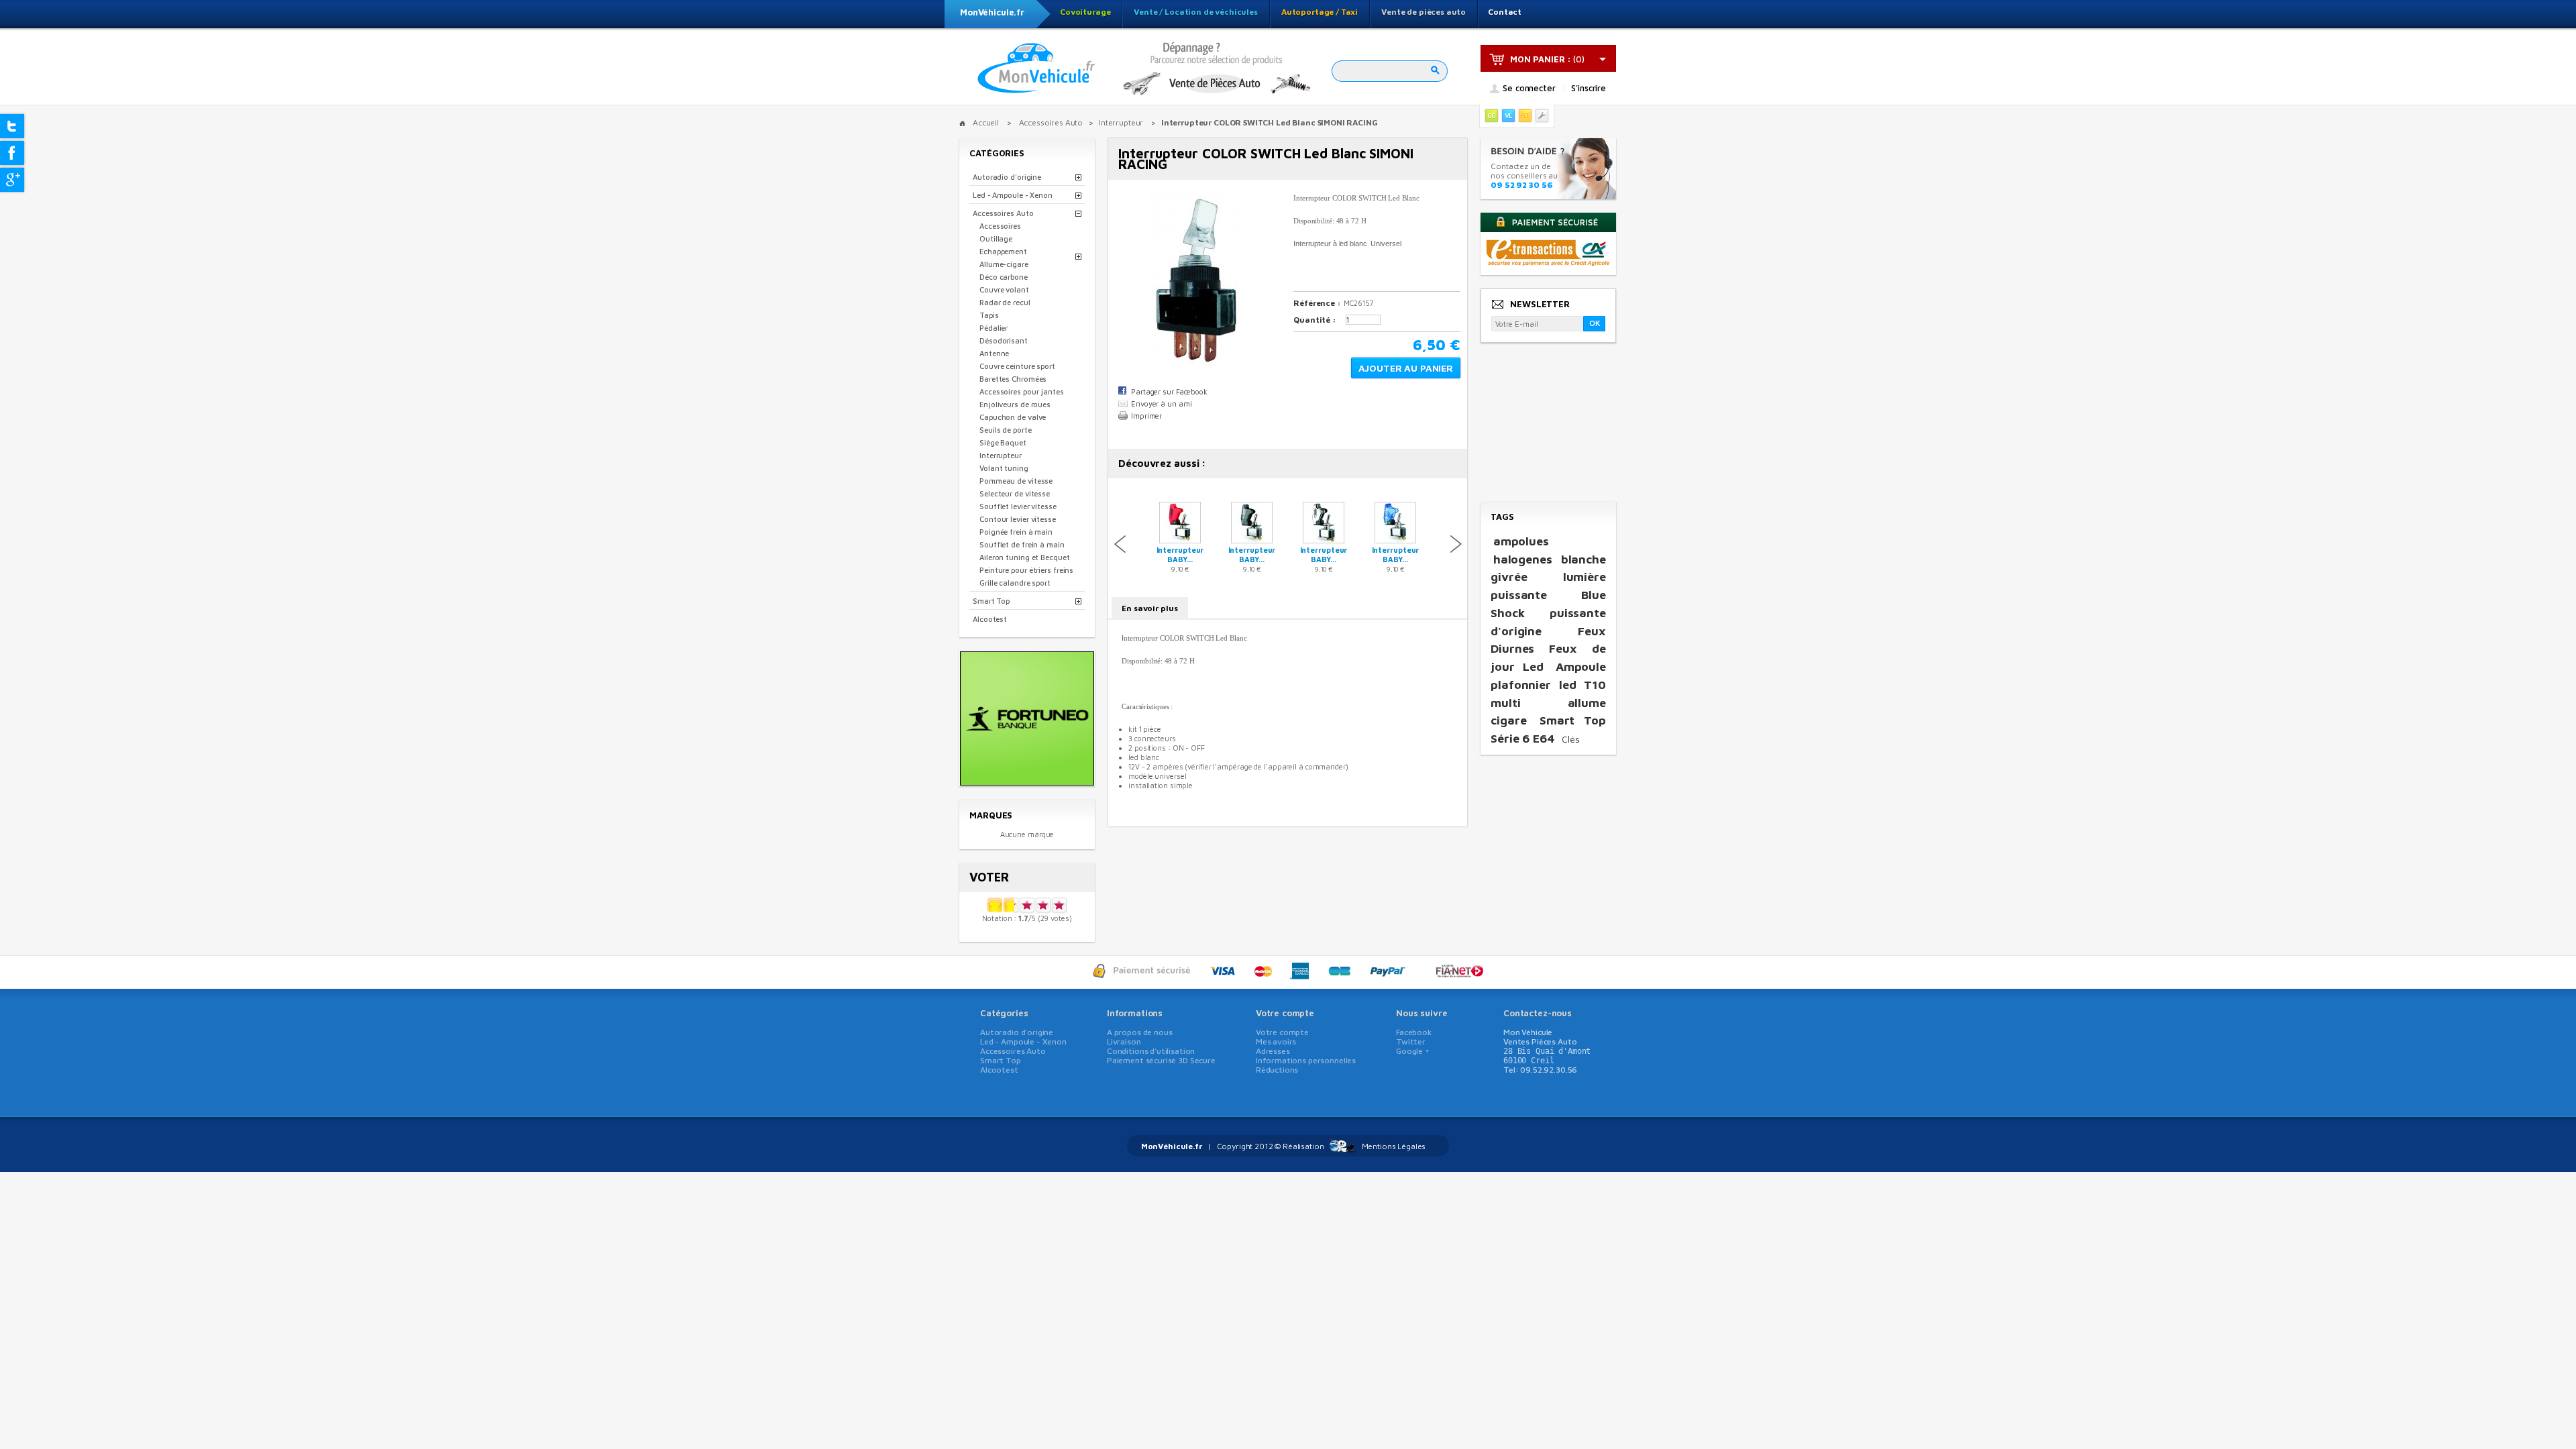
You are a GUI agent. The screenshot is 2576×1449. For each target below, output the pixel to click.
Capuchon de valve (1013, 417)
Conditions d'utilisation (1151, 1051)
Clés (1571, 739)
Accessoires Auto (1003, 213)
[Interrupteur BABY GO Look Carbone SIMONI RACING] (1252, 540)
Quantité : (1315, 320)
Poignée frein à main (1016, 532)
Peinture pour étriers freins (1026, 570)
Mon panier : (1541, 59)
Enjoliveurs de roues (1015, 404)
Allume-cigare (1004, 264)
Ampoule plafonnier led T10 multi (1548, 684)
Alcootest (990, 619)
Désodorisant (1004, 340)
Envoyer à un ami (1161, 404)
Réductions (1277, 1070)
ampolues (1521, 541)
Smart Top (991, 601)
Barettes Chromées (1013, 379)
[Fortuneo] (1027, 781)
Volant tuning (1004, 468)
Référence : (1317, 303)
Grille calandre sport (1015, 583)
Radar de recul (1005, 302)
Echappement (1003, 251)
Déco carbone (1004, 277)
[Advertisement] (1548, 423)
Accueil (986, 122)
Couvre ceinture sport (1017, 366)
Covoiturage (1085, 12)
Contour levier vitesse (1018, 519)
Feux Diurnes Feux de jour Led (1548, 649)
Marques (991, 815)
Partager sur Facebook (1169, 391)
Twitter (1411, 1041)
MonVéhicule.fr (992, 12)
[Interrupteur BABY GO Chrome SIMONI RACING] (1324, 540)
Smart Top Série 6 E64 (1548, 729)
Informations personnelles (1306, 1060)
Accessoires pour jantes (1022, 391)
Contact (1505, 12)
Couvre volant (1004, 289)
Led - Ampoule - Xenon (1013, 195)
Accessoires (1000, 226)
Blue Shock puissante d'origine (1548, 612)
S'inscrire (1589, 88)
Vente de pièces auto (1424, 12)
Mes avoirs (1276, 1041)
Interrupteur (1001, 455)
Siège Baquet (1003, 442)
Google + (1413, 1051)
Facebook (1414, 1032)
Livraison (1124, 1041)
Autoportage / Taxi (1320, 12)
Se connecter (1529, 89)
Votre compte (1285, 1013)
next (1456, 544)
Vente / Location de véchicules (1196, 12)
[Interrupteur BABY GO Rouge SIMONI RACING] (1180, 540)
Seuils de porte (1006, 430)
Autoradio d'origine (1007, 177)
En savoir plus (1150, 608)
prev (1120, 544)
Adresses (1273, 1051)
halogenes (1523, 559)
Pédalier (994, 328)
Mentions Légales (1394, 1146)
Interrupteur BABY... (1180, 554)
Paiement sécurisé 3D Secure (1161, 1060)
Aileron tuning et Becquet (1025, 557)
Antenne (994, 353)
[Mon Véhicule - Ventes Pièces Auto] (1036, 69)
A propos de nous (1140, 1032)
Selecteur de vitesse (1015, 493)
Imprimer (1146, 416)
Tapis (989, 315)
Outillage (996, 238)
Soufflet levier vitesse (1018, 506)
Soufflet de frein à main (1022, 544)
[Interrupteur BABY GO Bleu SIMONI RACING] (1395, 540)
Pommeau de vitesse (1016, 481)
